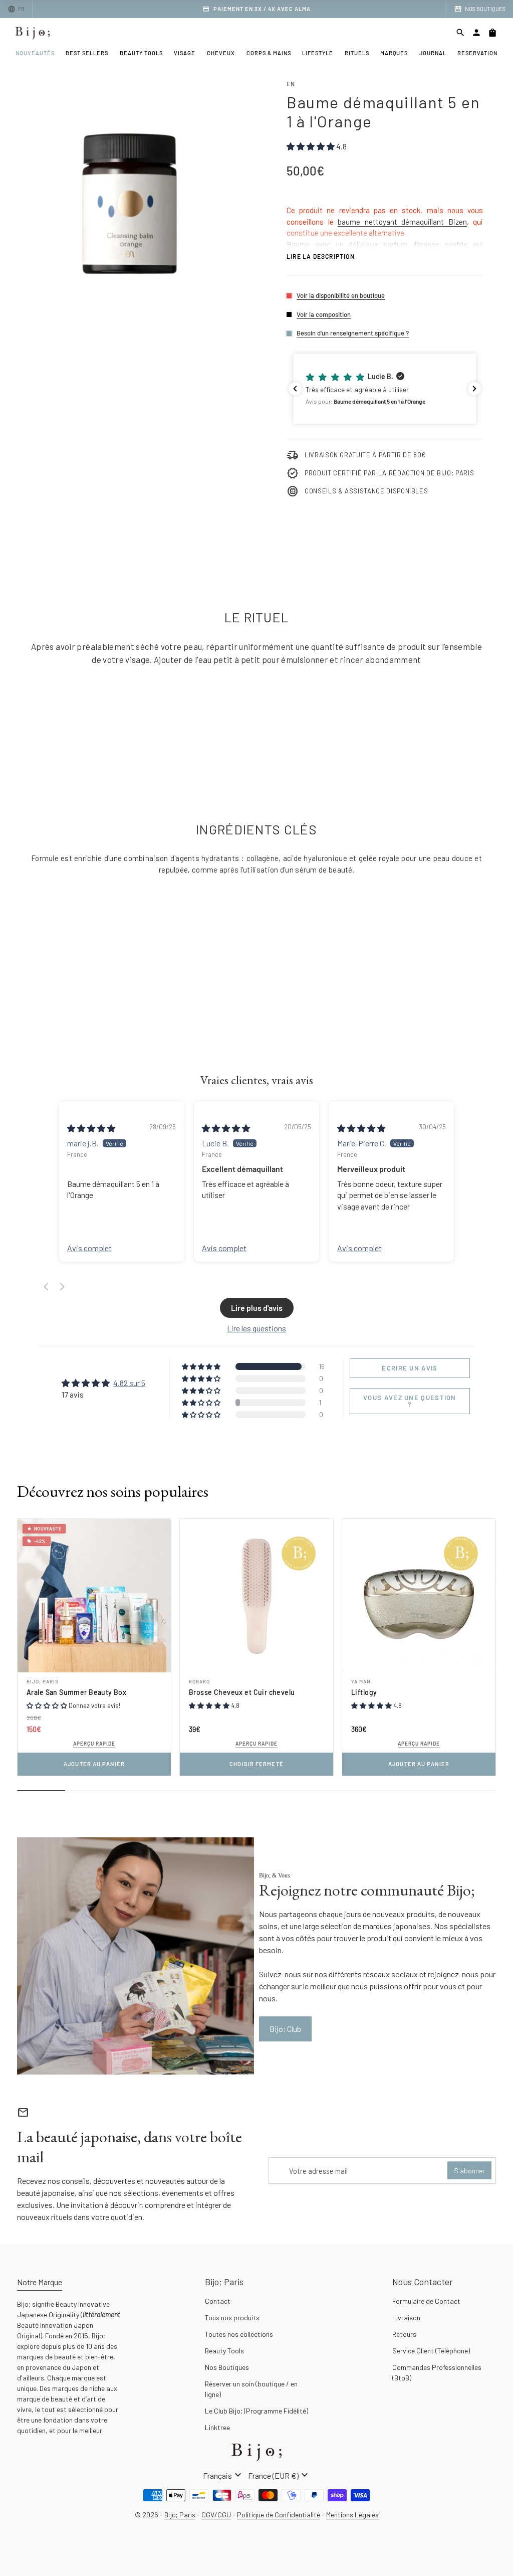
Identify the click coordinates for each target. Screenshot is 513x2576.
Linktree (217, 2427)
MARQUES (394, 53)
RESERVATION (477, 53)
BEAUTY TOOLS (141, 53)
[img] (91, 1128)
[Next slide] (62, 1286)
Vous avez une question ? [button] (410, 1401)
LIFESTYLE (318, 53)
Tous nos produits (232, 2317)
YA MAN (361, 1681)
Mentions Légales (352, 2515)
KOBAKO (199, 1681)
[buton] (223, 2475)
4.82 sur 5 (129, 1383)
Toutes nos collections (239, 2334)
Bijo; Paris (43, 1681)
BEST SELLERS (87, 53)
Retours (404, 2334)
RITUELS (357, 53)
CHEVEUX (221, 53)
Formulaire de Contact (426, 2301)
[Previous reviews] (295, 389)
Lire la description (321, 256)
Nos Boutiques (227, 2367)
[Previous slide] (46, 1286)
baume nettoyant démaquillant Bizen (402, 222)
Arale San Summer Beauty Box (76, 1692)
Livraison (406, 2317)
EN (291, 84)
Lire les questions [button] (256, 1328)
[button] (385, 389)
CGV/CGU (216, 2515)
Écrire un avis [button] (410, 1368)
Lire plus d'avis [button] (257, 1308)
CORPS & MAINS (269, 53)
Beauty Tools (224, 2351)
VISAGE (185, 53)
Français (223, 2475)
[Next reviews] (474, 389)
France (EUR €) (279, 2475)
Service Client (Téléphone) (431, 2351)
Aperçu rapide (94, 1744)
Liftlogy (364, 1692)
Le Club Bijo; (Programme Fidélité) (256, 2411)
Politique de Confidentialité (279, 2515)
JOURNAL (433, 53)
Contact (218, 2301)
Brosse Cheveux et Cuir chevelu (242, 1692)
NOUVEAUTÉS (35, 53)
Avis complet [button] (89, 1248)
